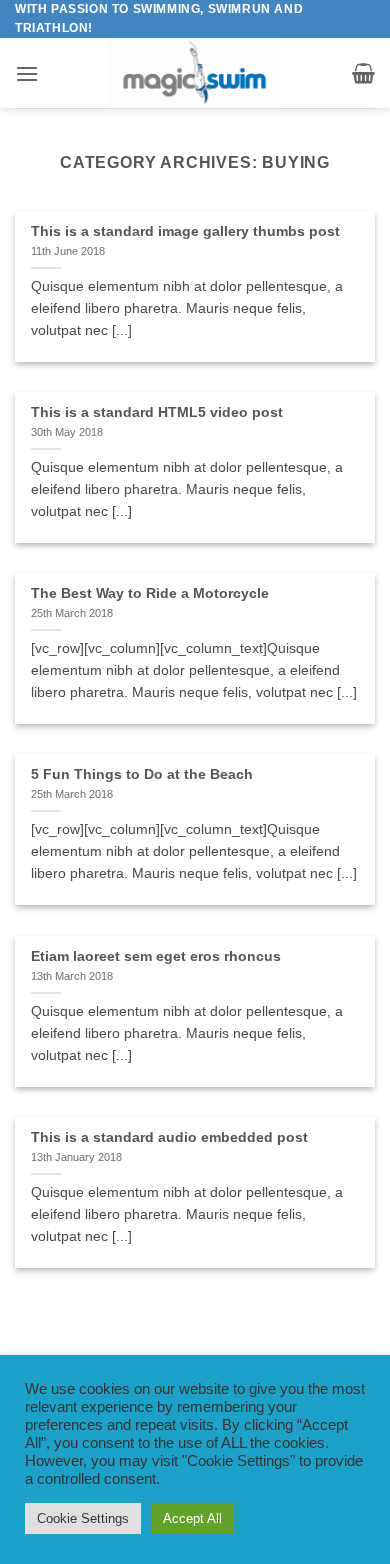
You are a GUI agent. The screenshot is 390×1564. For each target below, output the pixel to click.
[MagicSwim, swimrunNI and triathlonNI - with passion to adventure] (195, 73)
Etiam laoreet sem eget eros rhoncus (156, 956)
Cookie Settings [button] (83, 1518)
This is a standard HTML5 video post (157, 412)
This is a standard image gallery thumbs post (185, 231)
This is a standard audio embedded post (169, 1137)
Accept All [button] (192, 1518)
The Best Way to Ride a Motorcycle (150, 593)
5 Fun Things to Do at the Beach (142, 774)
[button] (27, 73)
